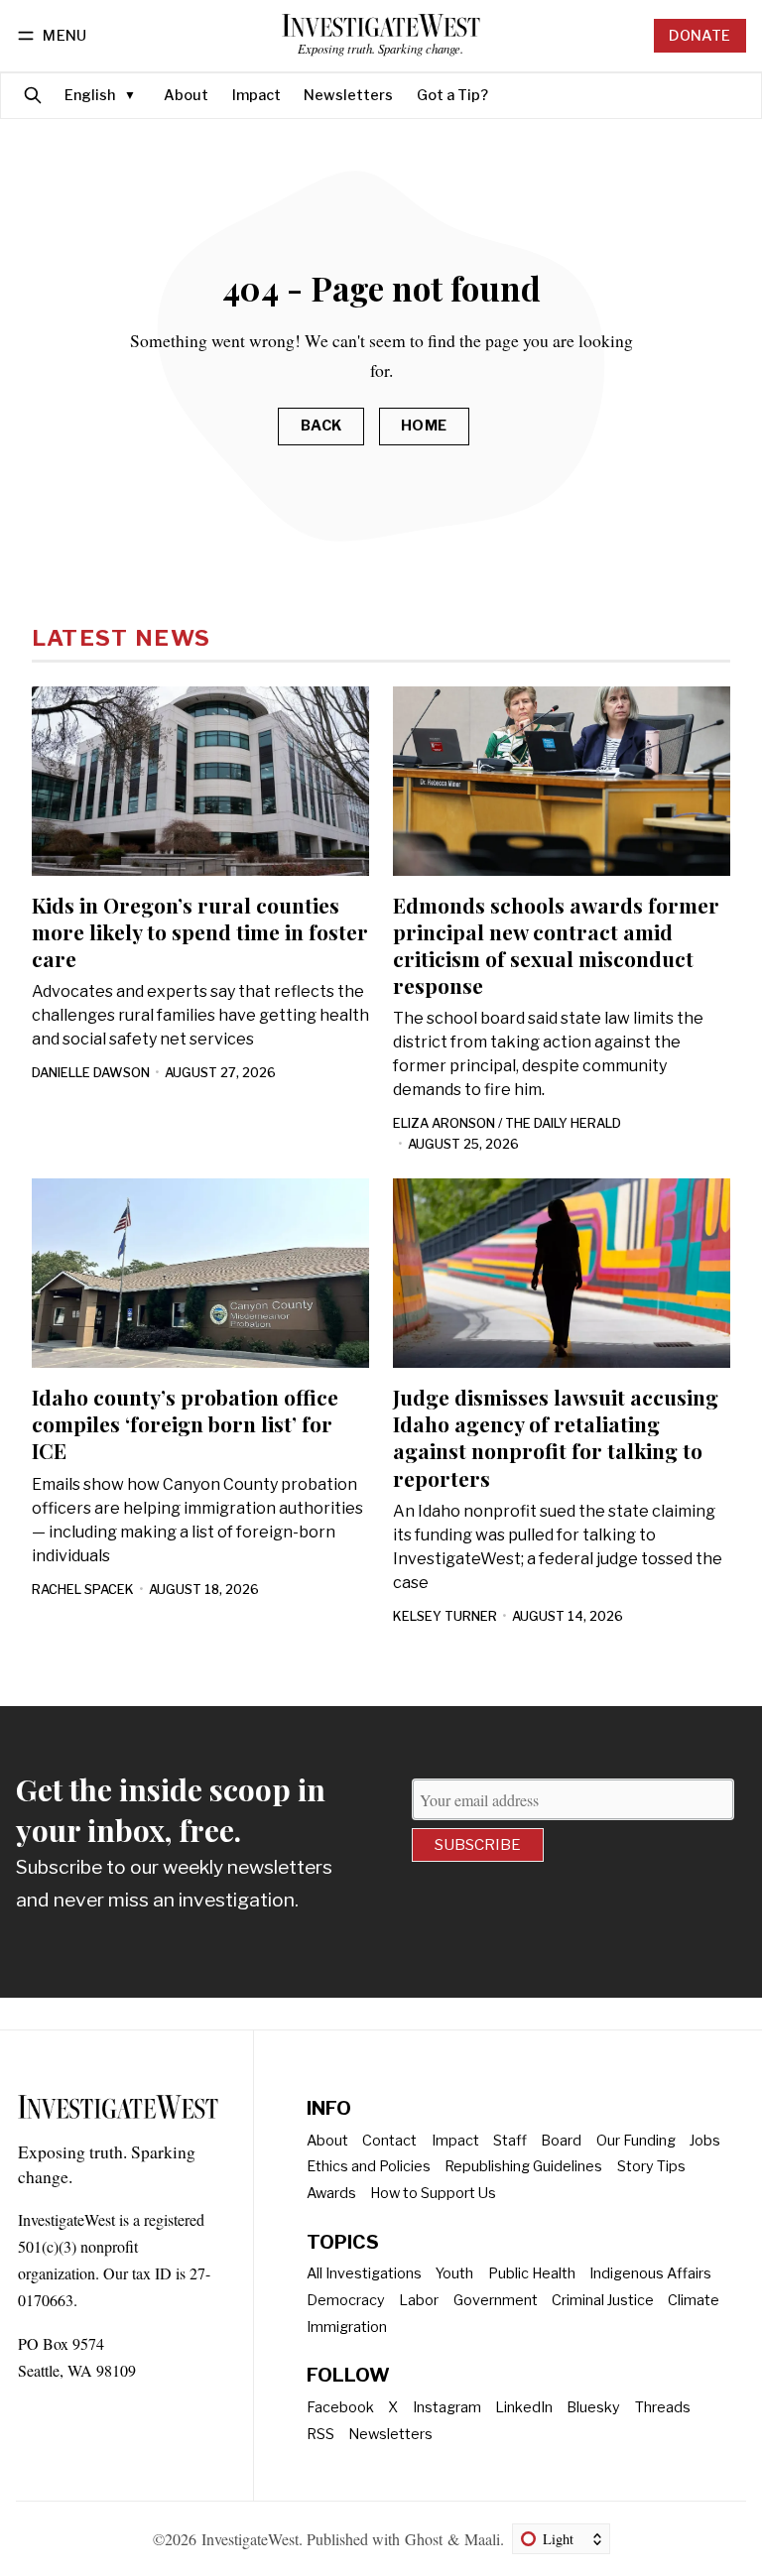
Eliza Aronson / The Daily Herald (507, 1123)
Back (321, 426)
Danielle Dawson (91, 1073)
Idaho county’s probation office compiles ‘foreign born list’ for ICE (185, 1423)
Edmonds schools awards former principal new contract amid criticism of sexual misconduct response (556, 945)
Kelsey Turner (445, 1616)
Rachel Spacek (83, 1590)
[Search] (33, 96)
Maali (482, 2539)
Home (424, 426)
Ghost (424, 2539)
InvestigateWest (250, 2539)
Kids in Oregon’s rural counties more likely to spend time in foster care (200, 931)
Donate (699, 36)
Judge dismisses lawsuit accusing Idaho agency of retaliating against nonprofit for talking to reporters (556, 1437)
